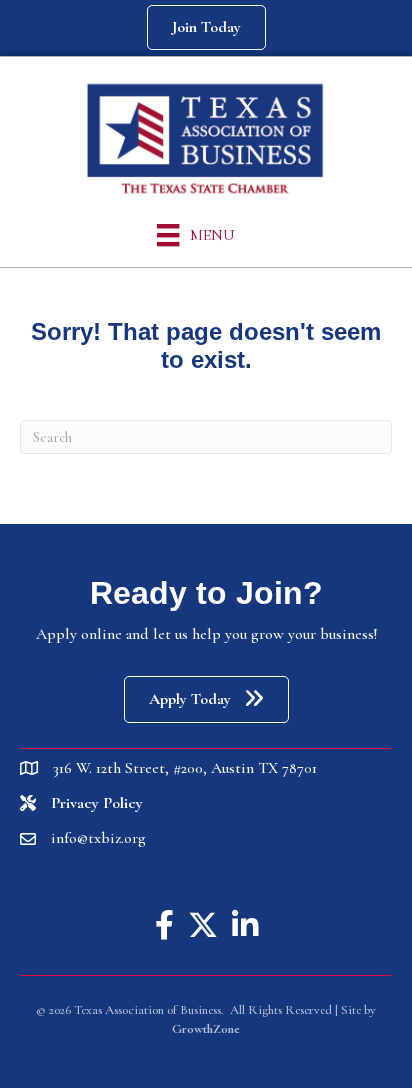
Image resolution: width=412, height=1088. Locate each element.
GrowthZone (206, 1029)
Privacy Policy (97, 803)
